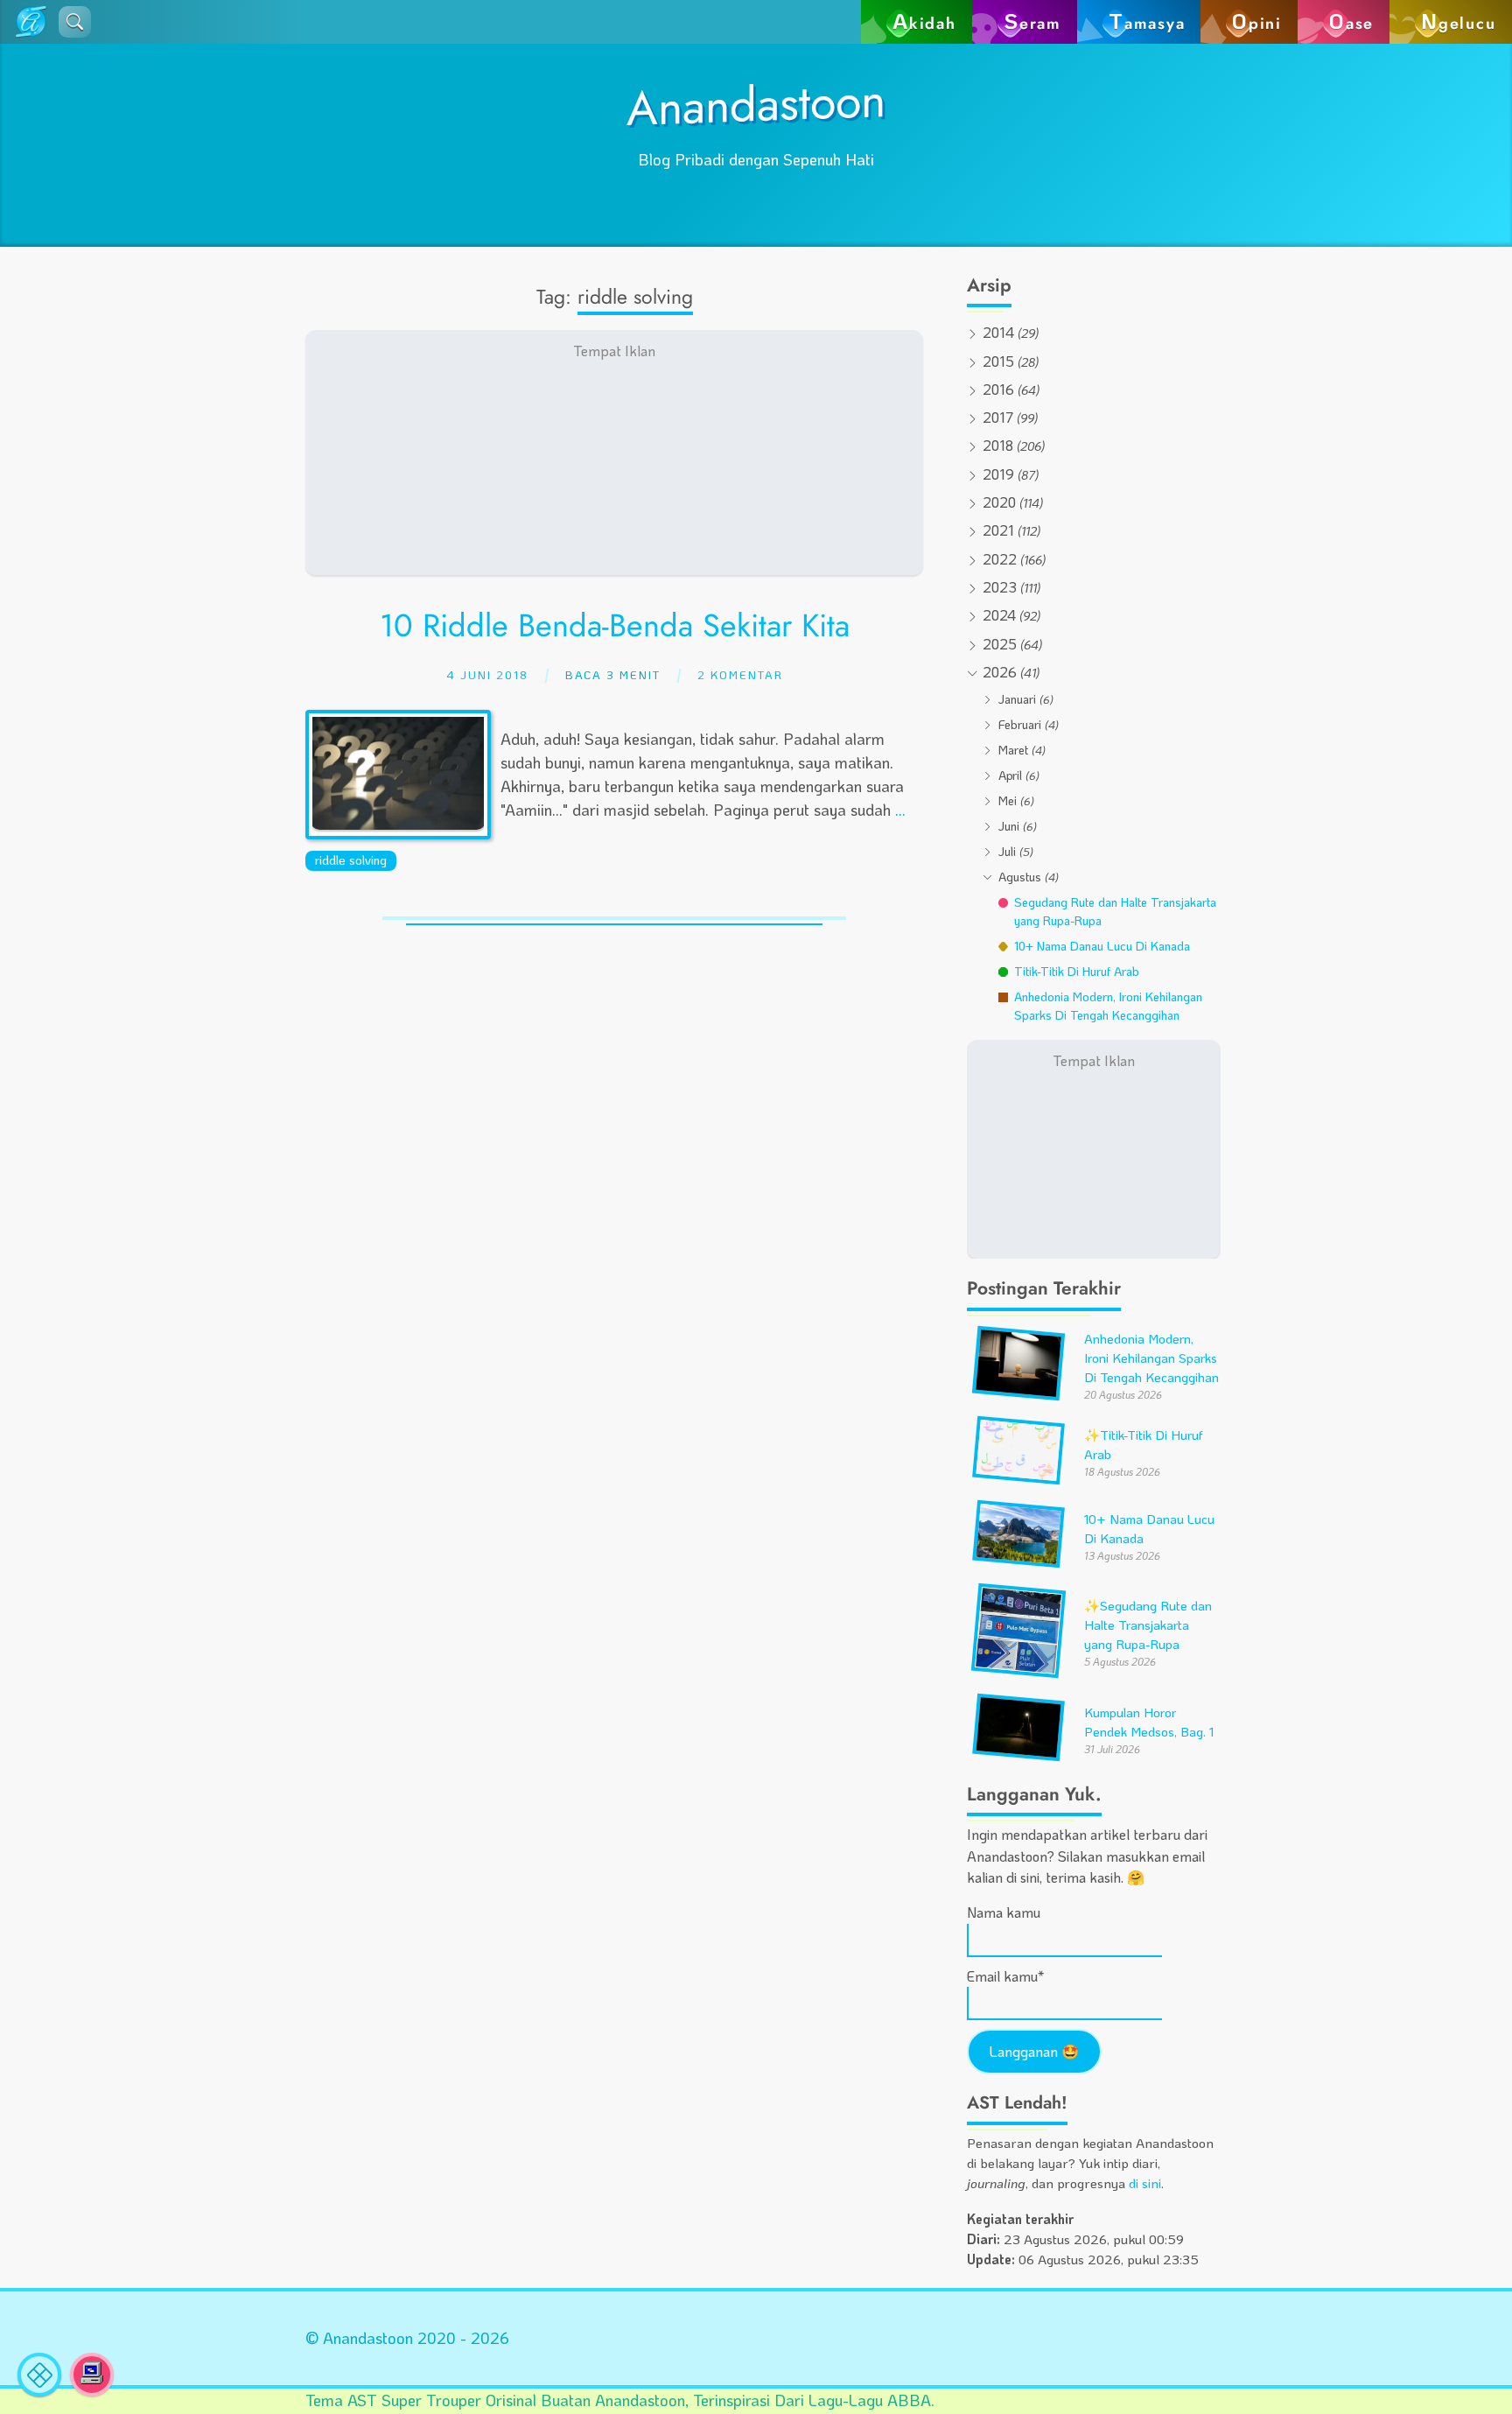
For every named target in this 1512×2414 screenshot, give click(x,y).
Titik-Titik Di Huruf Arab (1077, 971)
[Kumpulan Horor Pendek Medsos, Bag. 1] (1018, 1753)
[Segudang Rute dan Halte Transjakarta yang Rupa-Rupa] (1018, 1670)
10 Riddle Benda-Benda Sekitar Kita (615, 625)
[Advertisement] (614, 453)
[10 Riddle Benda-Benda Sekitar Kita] (398, 824)
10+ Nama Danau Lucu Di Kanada (1102, 946)
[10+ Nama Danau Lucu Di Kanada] (1018, 1559)
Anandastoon (756, 104)
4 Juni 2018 (487, 674)
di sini (1145, 2183)
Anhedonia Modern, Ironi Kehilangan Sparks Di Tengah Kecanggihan (1108, 1006)
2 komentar (740, 674)
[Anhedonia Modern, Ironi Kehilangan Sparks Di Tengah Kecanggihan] (1018, 1392)
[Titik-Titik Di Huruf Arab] (1018, 1476)
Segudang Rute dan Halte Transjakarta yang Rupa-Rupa (1148, 1625)
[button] (75, 22)
